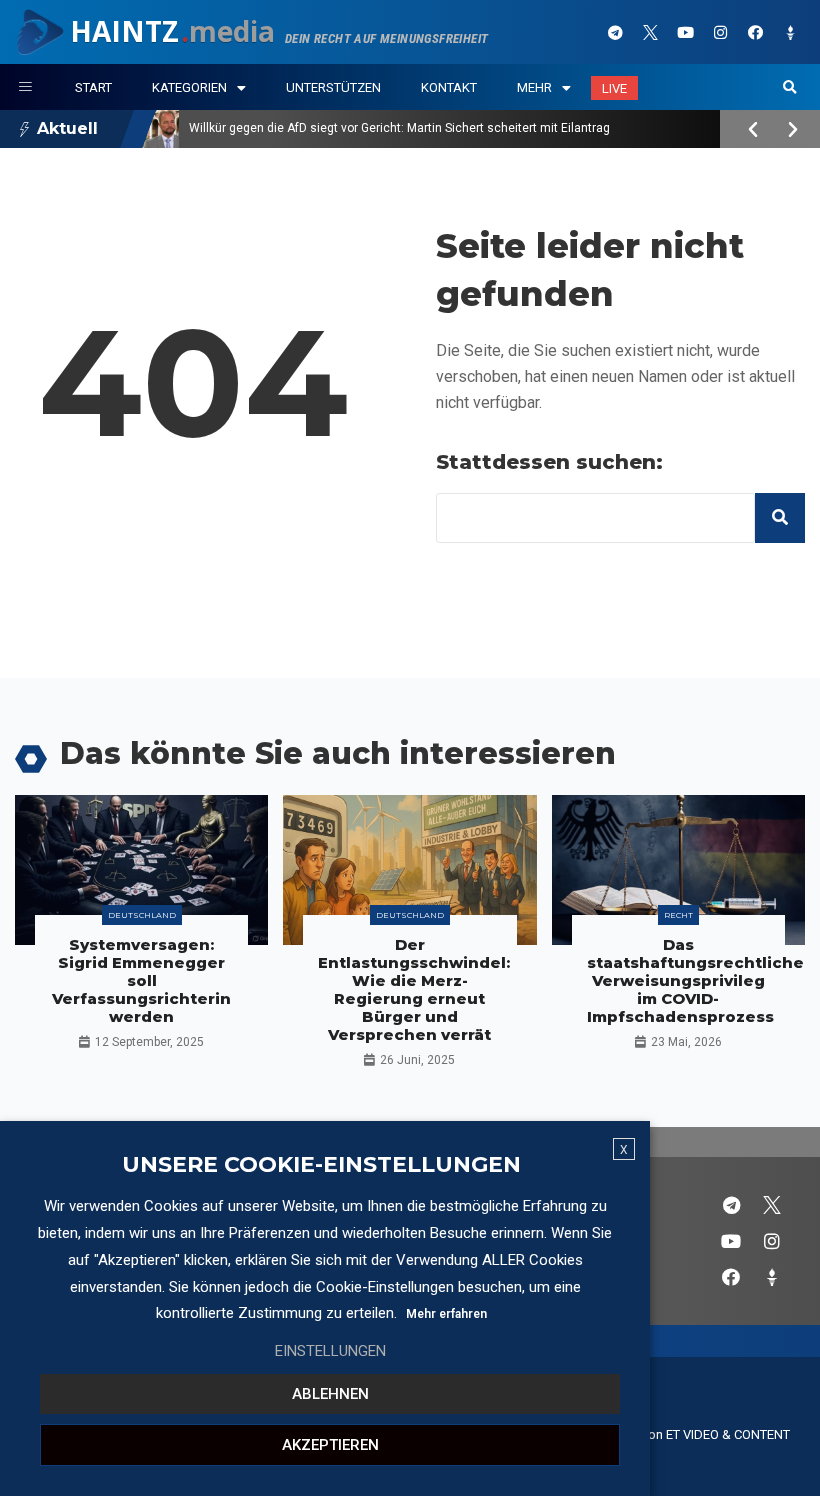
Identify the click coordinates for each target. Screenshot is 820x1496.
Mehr (534, 87)
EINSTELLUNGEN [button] (330, 1351)
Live (614, 88)
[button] (790, 88)
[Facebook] (755, 32)
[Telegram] (615, 32)
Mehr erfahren (446, 1314)
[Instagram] (720, 32)
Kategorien (189, 87)
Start (93, 87)
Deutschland (142, 915)
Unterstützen (333, 87)
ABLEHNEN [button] (330, 1394)
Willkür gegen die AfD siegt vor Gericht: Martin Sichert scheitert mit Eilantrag (399, 128)
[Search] (780, 518)
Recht (678, 915)
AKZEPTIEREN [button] (330, 1445)
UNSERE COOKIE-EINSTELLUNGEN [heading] (321, 1165)
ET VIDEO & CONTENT (728, 1434)
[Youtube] (685, 32)
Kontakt (449, 87)
